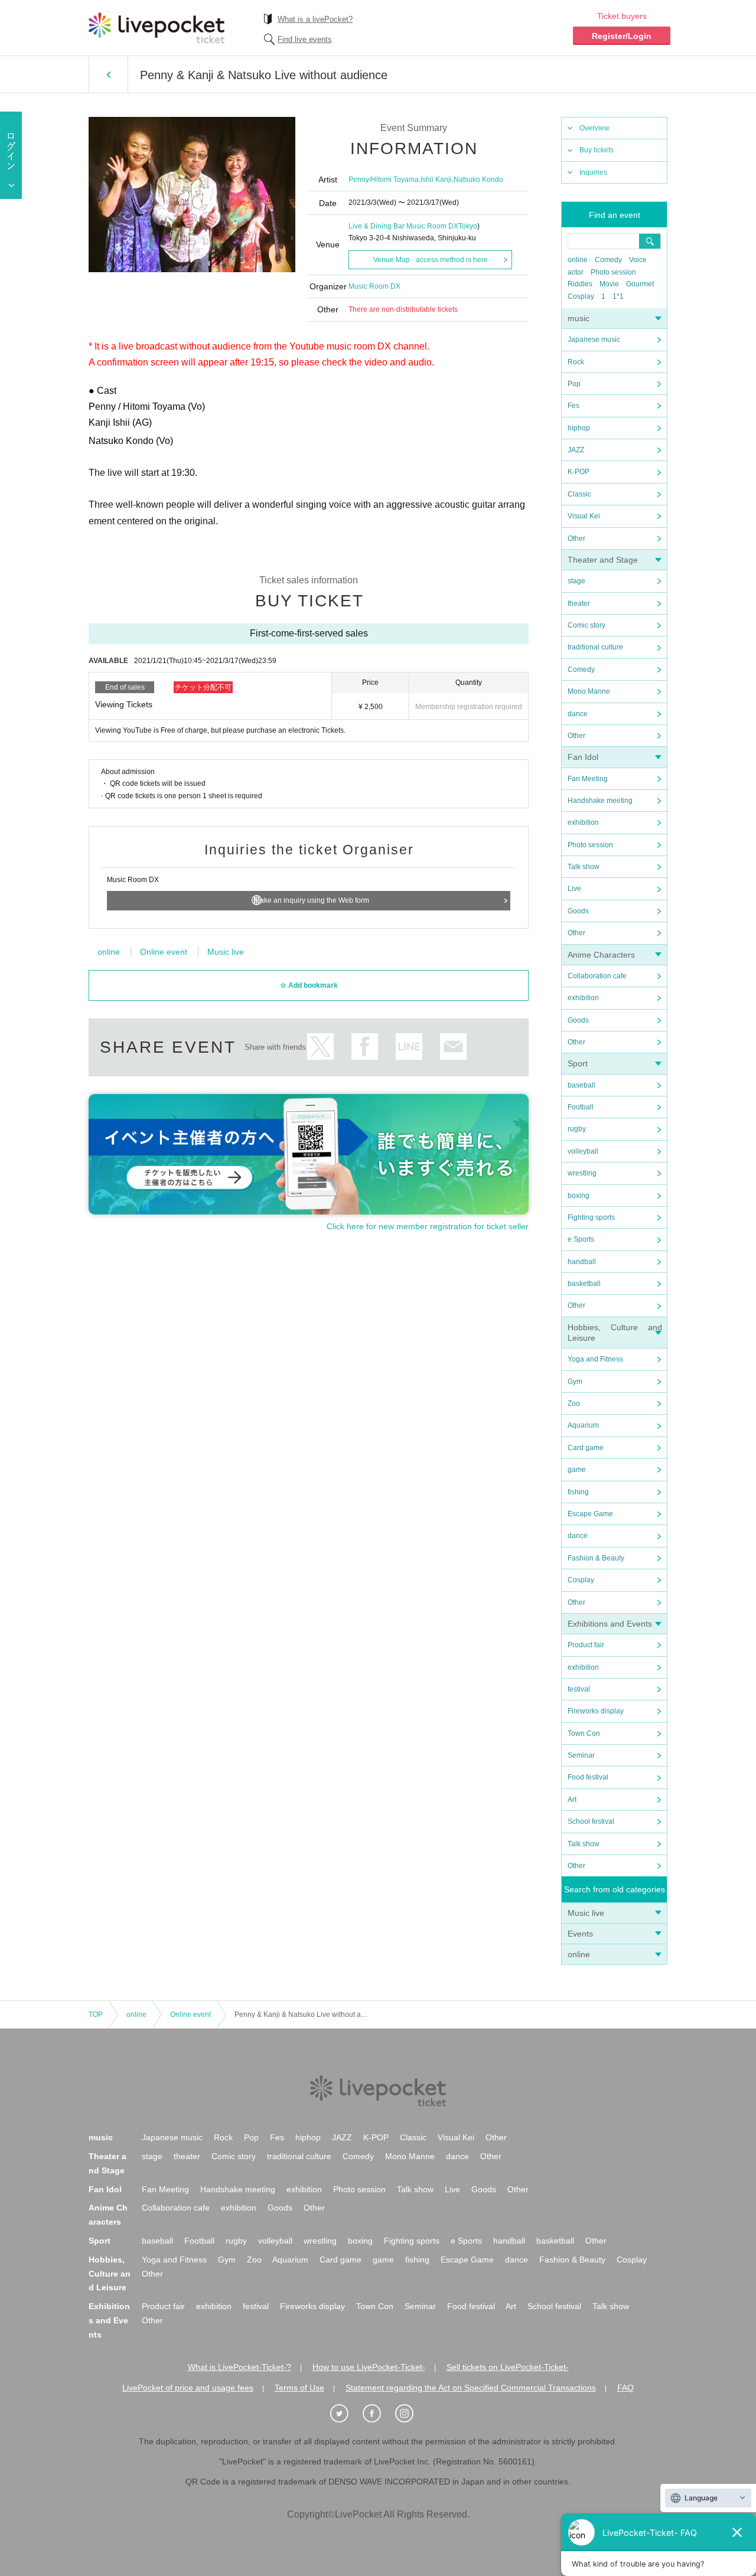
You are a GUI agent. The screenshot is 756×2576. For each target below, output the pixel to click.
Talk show (584, 867)
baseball (581, 1085)
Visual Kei (584, 516)
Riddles (580, 284)
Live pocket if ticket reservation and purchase (157, 28)
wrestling (582, 1173)
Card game (586, 1448)
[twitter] (346, 2414)
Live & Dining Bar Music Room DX (403, 226)
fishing (578, 1492)
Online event (164, 952)
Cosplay (581, 296)
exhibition (583, 822)
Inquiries (593, 172)
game (577, 1470)
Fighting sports (591, 1217)
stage (576, 581)
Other (576, 538)
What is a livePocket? (315, 19)
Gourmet (640, 284)
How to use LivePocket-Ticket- (369, 2367)
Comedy (608, 260)
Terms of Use (299, 2388)
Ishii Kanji (436, 179)
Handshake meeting (600, 801)
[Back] (108, 74)
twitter (320, 1047)
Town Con (584, 1733)
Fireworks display (596, 1711)
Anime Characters (601, 955)
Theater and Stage (603, 560)
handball (582, 1262)
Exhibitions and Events (610, 1624)
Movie (609, 284)
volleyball (583, 1151)
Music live (586, 1913)
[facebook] (378, 2414)
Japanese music (594, 339)
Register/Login (622, 36)
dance (578, 714)
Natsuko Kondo (478, 179)
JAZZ (576, 450)
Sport (578, 1063)
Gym (575, 1382)
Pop (574, 384)
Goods (578, 911)
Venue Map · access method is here (431, 260)
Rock (576, 362)
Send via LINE (409, 1047)
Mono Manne (589, 691)
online (578, 260)
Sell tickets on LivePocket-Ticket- (508, 2367)
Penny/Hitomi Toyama (384, 179)
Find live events (305, 39)
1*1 (618, 296)
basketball (584, 1284)
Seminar (581, 1755)
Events (580, 1934)
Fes (573, 406)
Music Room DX (374, 286)
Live (574, 889)
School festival (591, 1821)
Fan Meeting (588, 779)
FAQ (625, 2388)
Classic (579, 494)
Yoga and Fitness (595, 1359)
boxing (579, 1196)
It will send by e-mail (453, 1047)
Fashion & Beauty (596, 1558)
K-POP (579, 472)
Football (581, 1107)
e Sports (581, 1239)
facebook (365, 1047)
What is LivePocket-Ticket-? (239, 2367)
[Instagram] (410, 2414)
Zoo (574, 1403)
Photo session (613, 272)
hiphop (579, 428)
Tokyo (468, 226)
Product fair (586, 1645)
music (579, 318)
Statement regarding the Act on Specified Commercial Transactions (471, 2388)
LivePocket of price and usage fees (188, 2388)
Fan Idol (583, 757)
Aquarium (583, 1425)
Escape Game (590, 1514)
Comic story (586, 625)
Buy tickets (597, 150)
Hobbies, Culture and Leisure (110, 2274)
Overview (594, 128)
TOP (96, 2015)
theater (579, 603)
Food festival (588, 1777)
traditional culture (595, 647)
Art (572, 1800)
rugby (577, 1129)
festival (579, 1689)
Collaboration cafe (597, 976)
